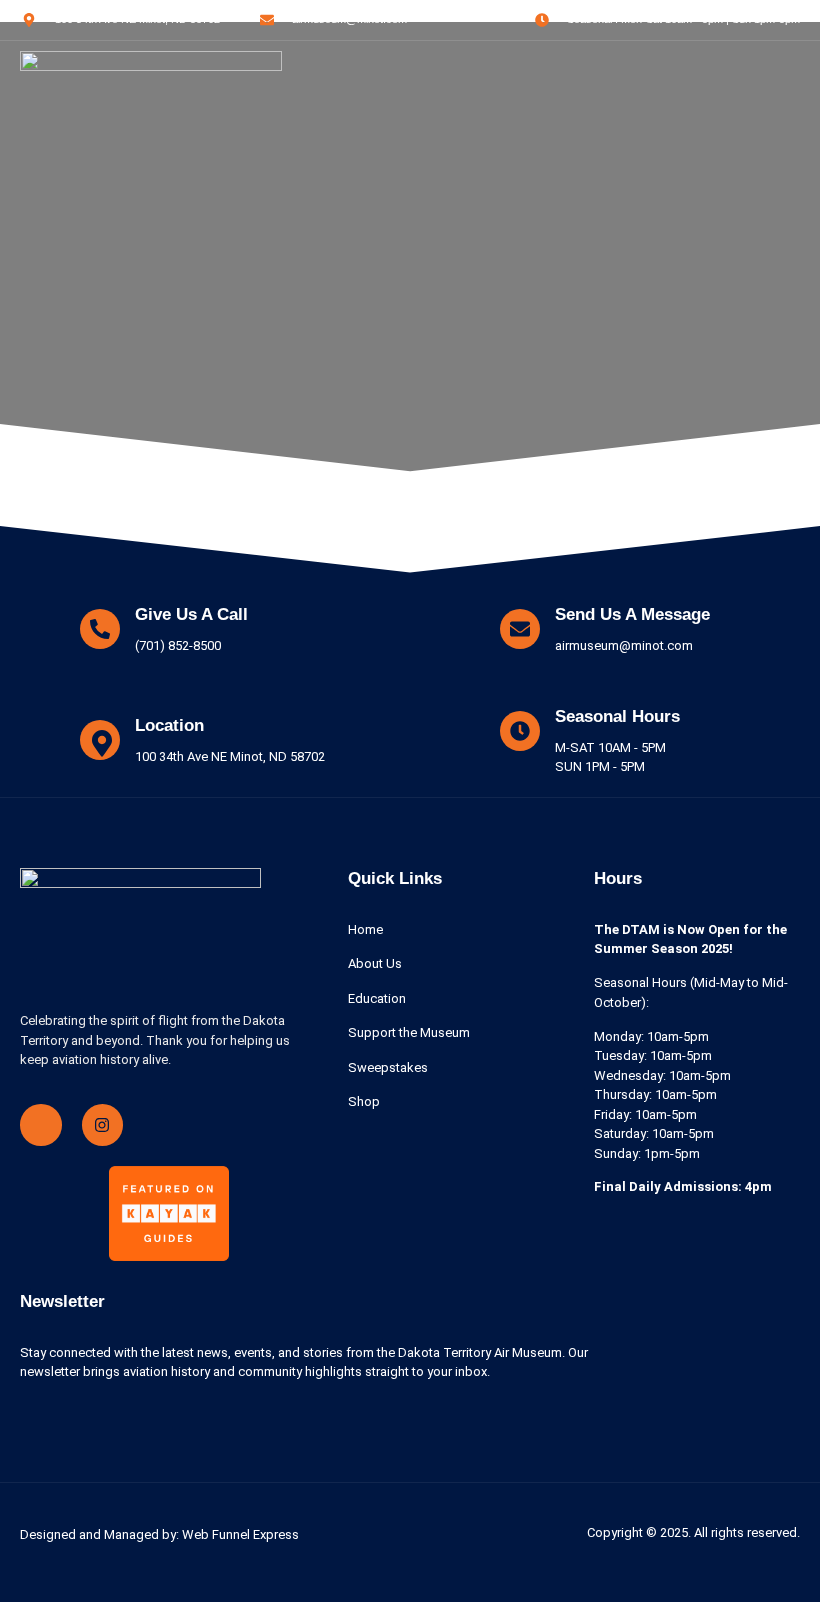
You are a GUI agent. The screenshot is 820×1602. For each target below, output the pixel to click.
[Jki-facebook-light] (41, 1125)
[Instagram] (103, 1125)
